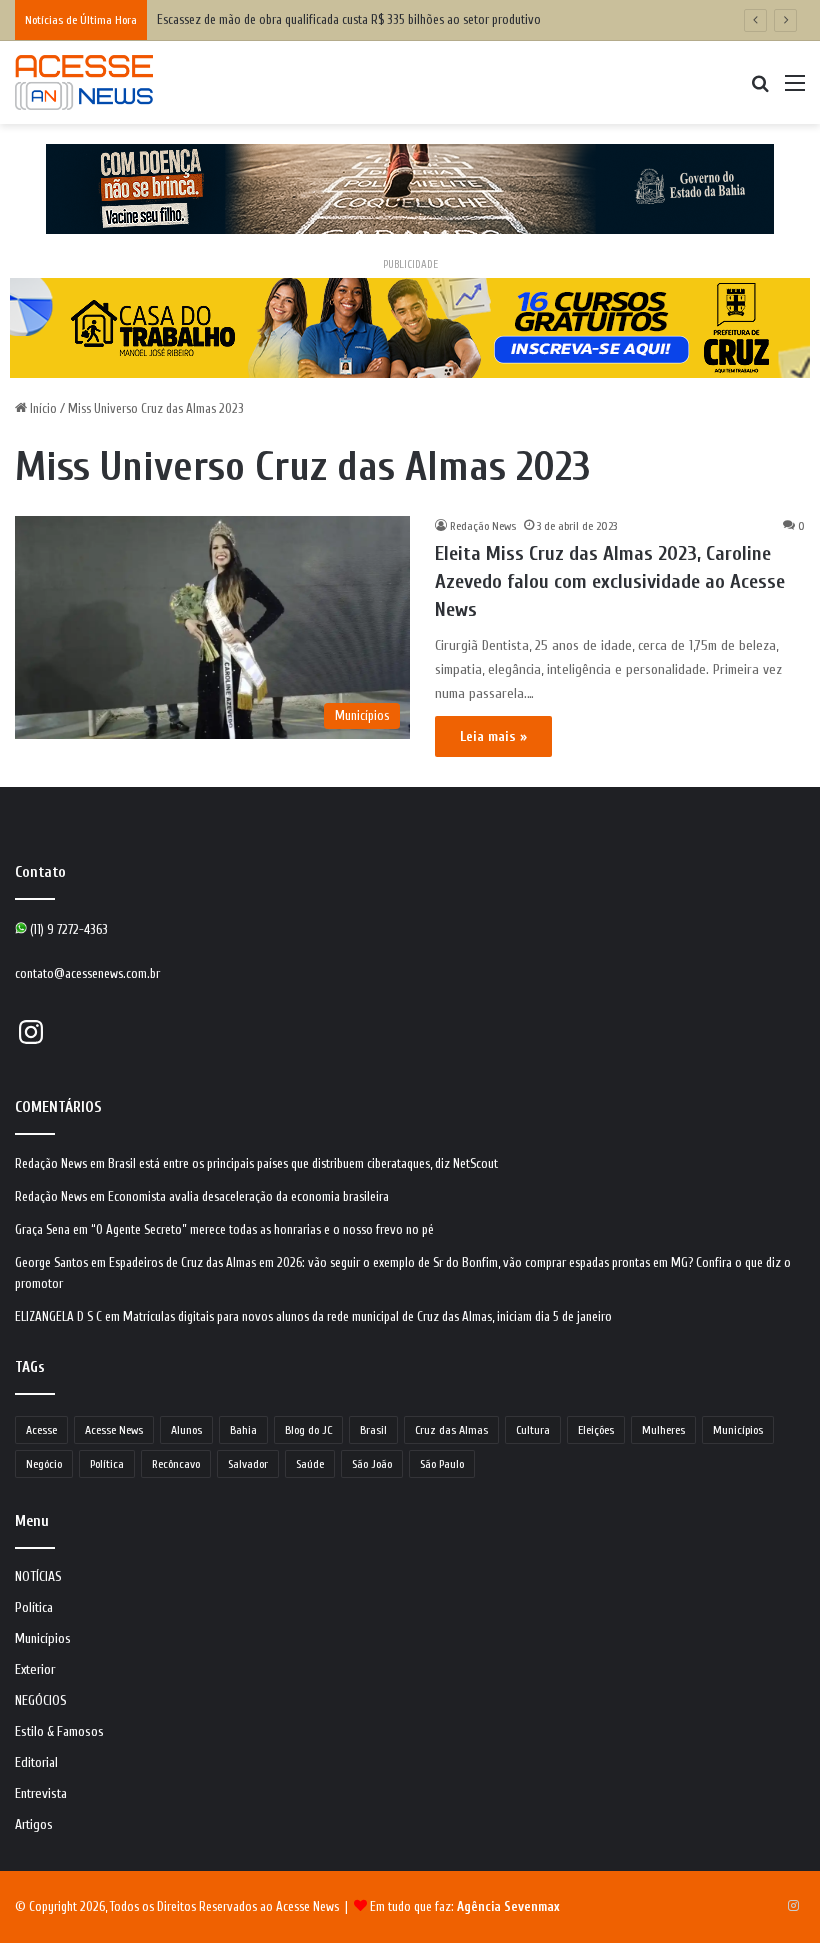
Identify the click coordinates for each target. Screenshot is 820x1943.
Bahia (243, 1430)
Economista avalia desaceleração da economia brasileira (248, 1196)
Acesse (41, 1430)
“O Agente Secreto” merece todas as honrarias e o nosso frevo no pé (262, 1229)
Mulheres (663, 1430)
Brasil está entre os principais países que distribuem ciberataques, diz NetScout (303, 1163)
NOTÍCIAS (38, 1577)
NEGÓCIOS (41, 1701)
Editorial (36, 1763)
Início (42, 408)
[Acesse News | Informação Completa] (84, 82)
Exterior (35, 1670)
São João (372, 1464)
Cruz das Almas (451, 1430)
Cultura (533, 1430)
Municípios (738, 1430)
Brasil (373, 1430)
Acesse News (114, 1430)
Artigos (34, 1825)
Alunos (186, 1430)
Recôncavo (176, 1464)
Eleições (596, 1430)
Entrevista (41, 1794)
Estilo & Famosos (59, 1732)
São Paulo (442, 1464)
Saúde (310, 1464)
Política (107, 1464)
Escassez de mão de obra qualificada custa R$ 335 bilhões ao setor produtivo (350, 19)
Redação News (483, 526)
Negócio (44, 1464)
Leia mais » (493, 736)
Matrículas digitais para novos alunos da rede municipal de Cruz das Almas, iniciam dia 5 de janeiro (367, 1316)
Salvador (248, 1464)
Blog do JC (308, 1430)
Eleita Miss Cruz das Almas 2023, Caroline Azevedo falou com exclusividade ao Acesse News (610, 581)
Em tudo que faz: (465, 1906)
